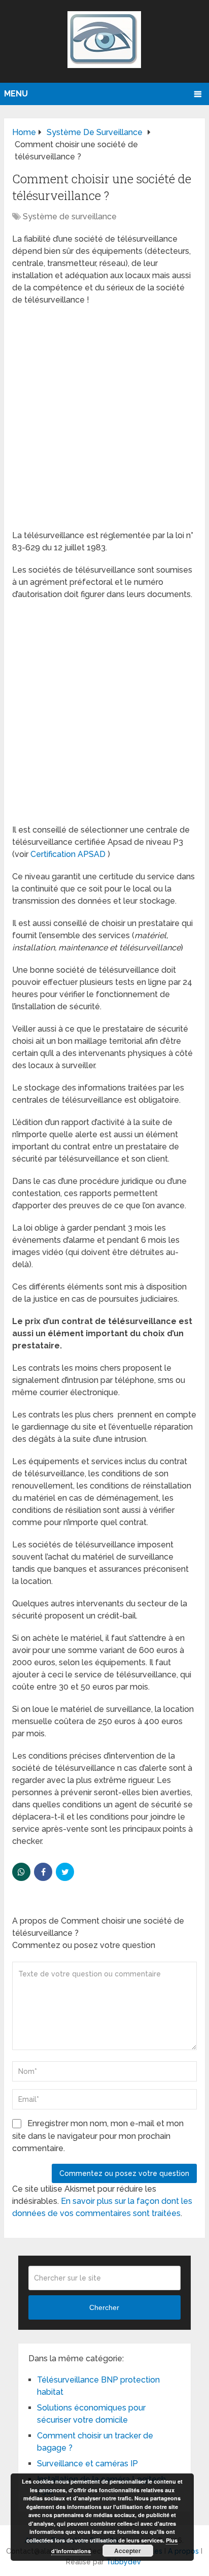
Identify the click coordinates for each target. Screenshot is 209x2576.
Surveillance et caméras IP (88, 2464)
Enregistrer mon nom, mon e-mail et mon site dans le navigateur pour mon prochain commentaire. (98, 2136)
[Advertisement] (104, 421)
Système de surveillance (70, 217)
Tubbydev (124, 2562)
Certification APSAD (68, 854)
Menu (16, 94)
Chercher (104, 2307)
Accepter (128, 2551)
